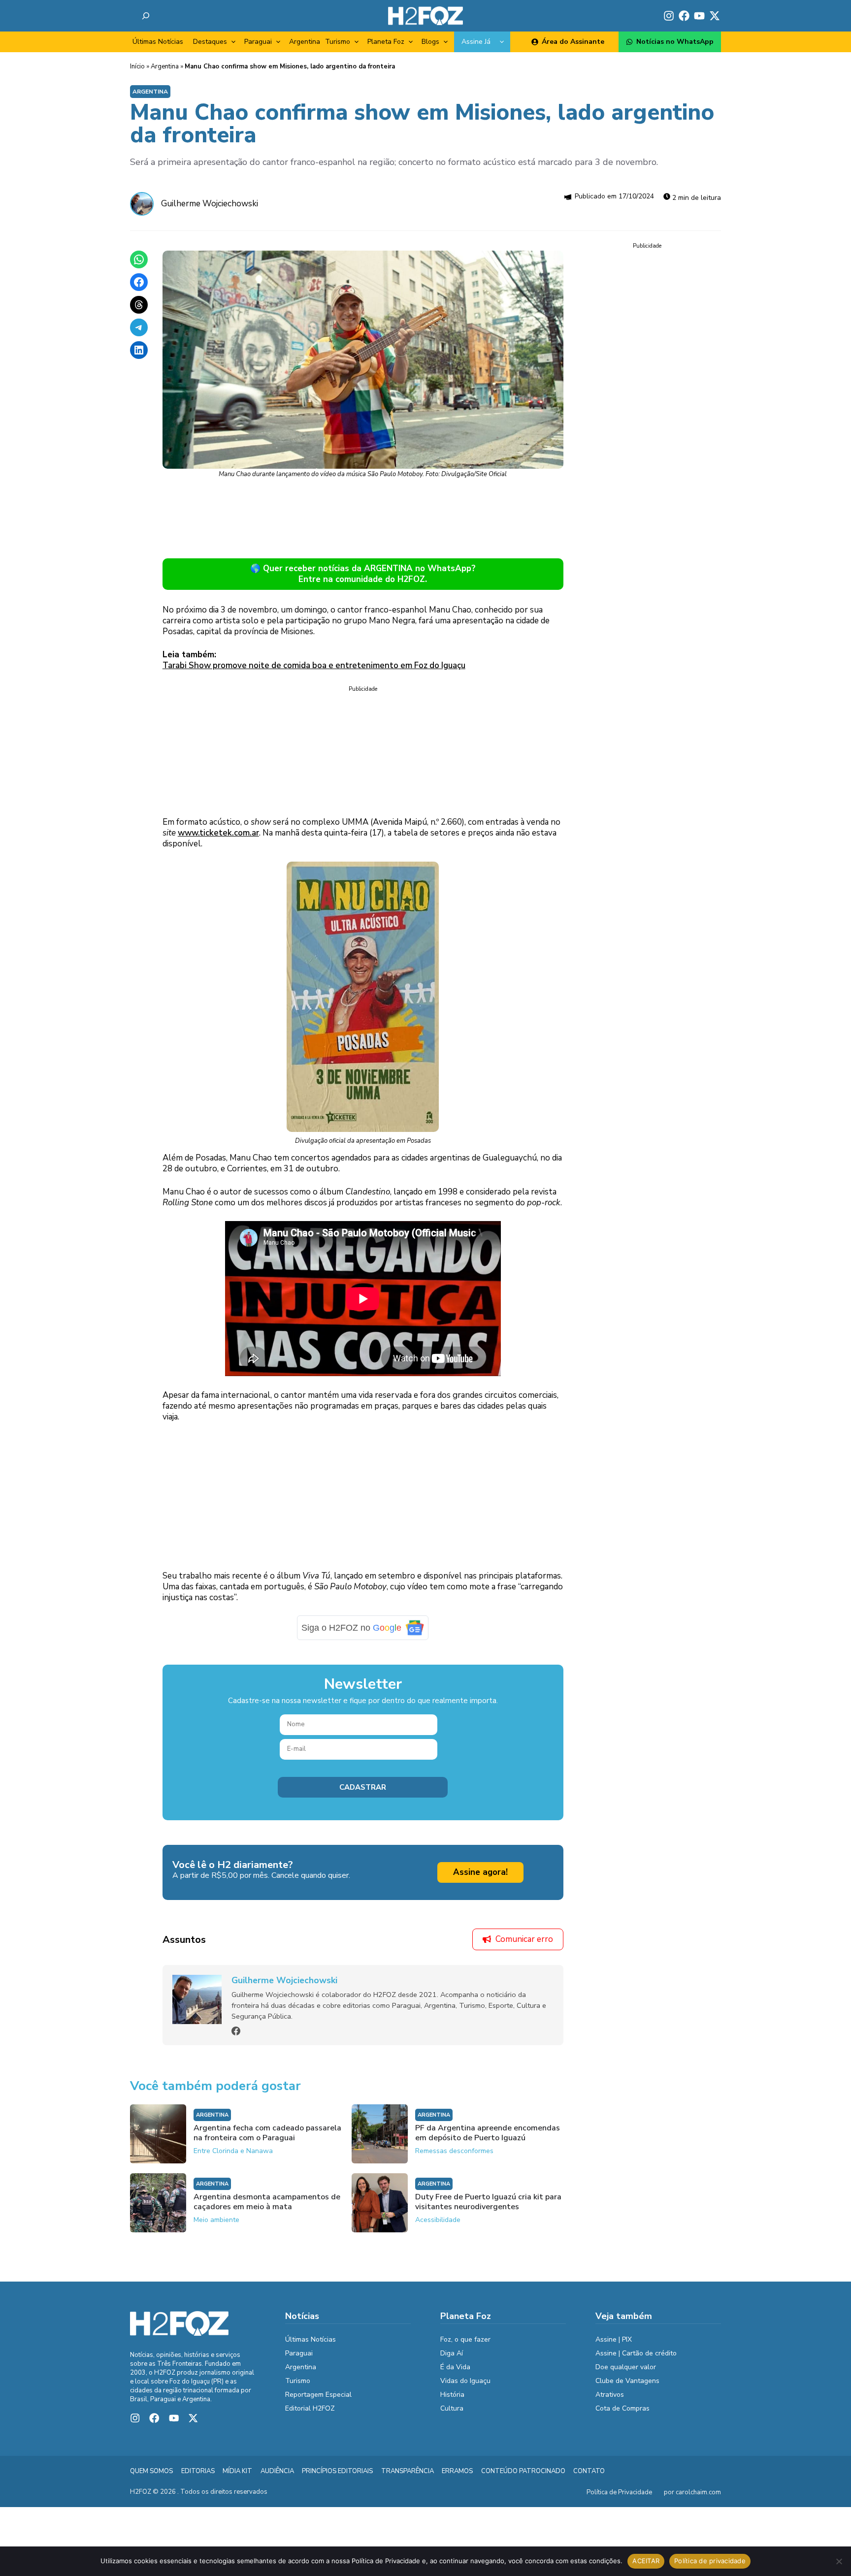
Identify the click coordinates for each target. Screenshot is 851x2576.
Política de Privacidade (619, 2500)
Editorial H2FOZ (310, 2415)
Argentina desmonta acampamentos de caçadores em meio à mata (267, 2209)
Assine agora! (480, 1879)
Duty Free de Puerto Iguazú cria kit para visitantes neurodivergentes (488, 2209)
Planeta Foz (386, 42)
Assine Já (476, 42)
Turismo (338, 42)
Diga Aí (452, 2360)
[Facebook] (236, 2038)
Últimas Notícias (158, 42)
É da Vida (455, 2374)
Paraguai (258, 42)
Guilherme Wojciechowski (210, 204)
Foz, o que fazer (465, 2346)
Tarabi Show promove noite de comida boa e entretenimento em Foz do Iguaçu (314, 665)
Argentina (305, 42)
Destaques (210, 42)
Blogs (430, 42)
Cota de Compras (622, 2415)
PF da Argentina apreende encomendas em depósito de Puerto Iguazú (488, 2140)
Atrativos (610, 2401)
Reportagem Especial (318, 2401)
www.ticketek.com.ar (218, 833)
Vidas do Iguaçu (465, 2388)
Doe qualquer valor (626, 2374)
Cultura (452, 2415)
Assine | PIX (614, 2346)
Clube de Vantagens (627, 2388)
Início (137, 66)
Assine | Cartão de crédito (636, 2360)
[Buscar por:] (146, 16)
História (452, 2401)
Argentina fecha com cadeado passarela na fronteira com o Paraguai (267, 2140)
